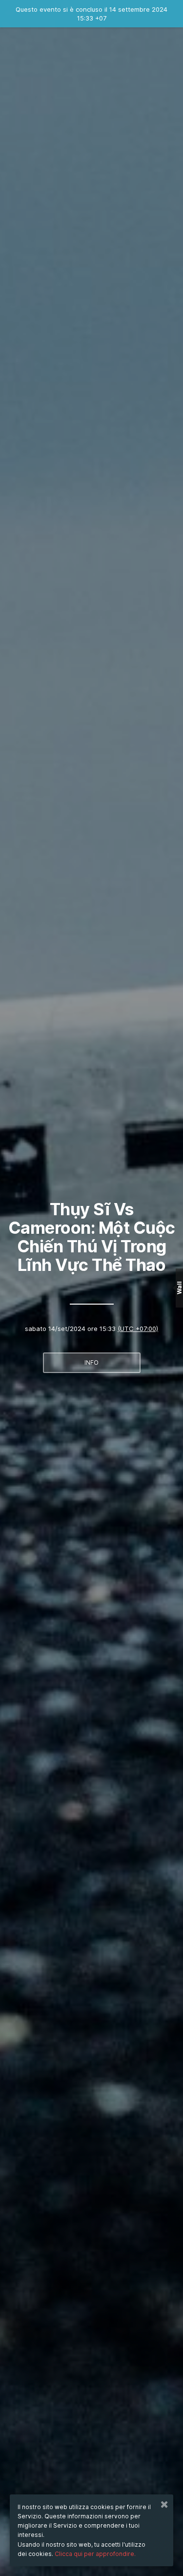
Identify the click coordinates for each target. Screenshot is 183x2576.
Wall (179, 1288)
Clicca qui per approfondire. (95, 2554)
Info (91, 1362)
